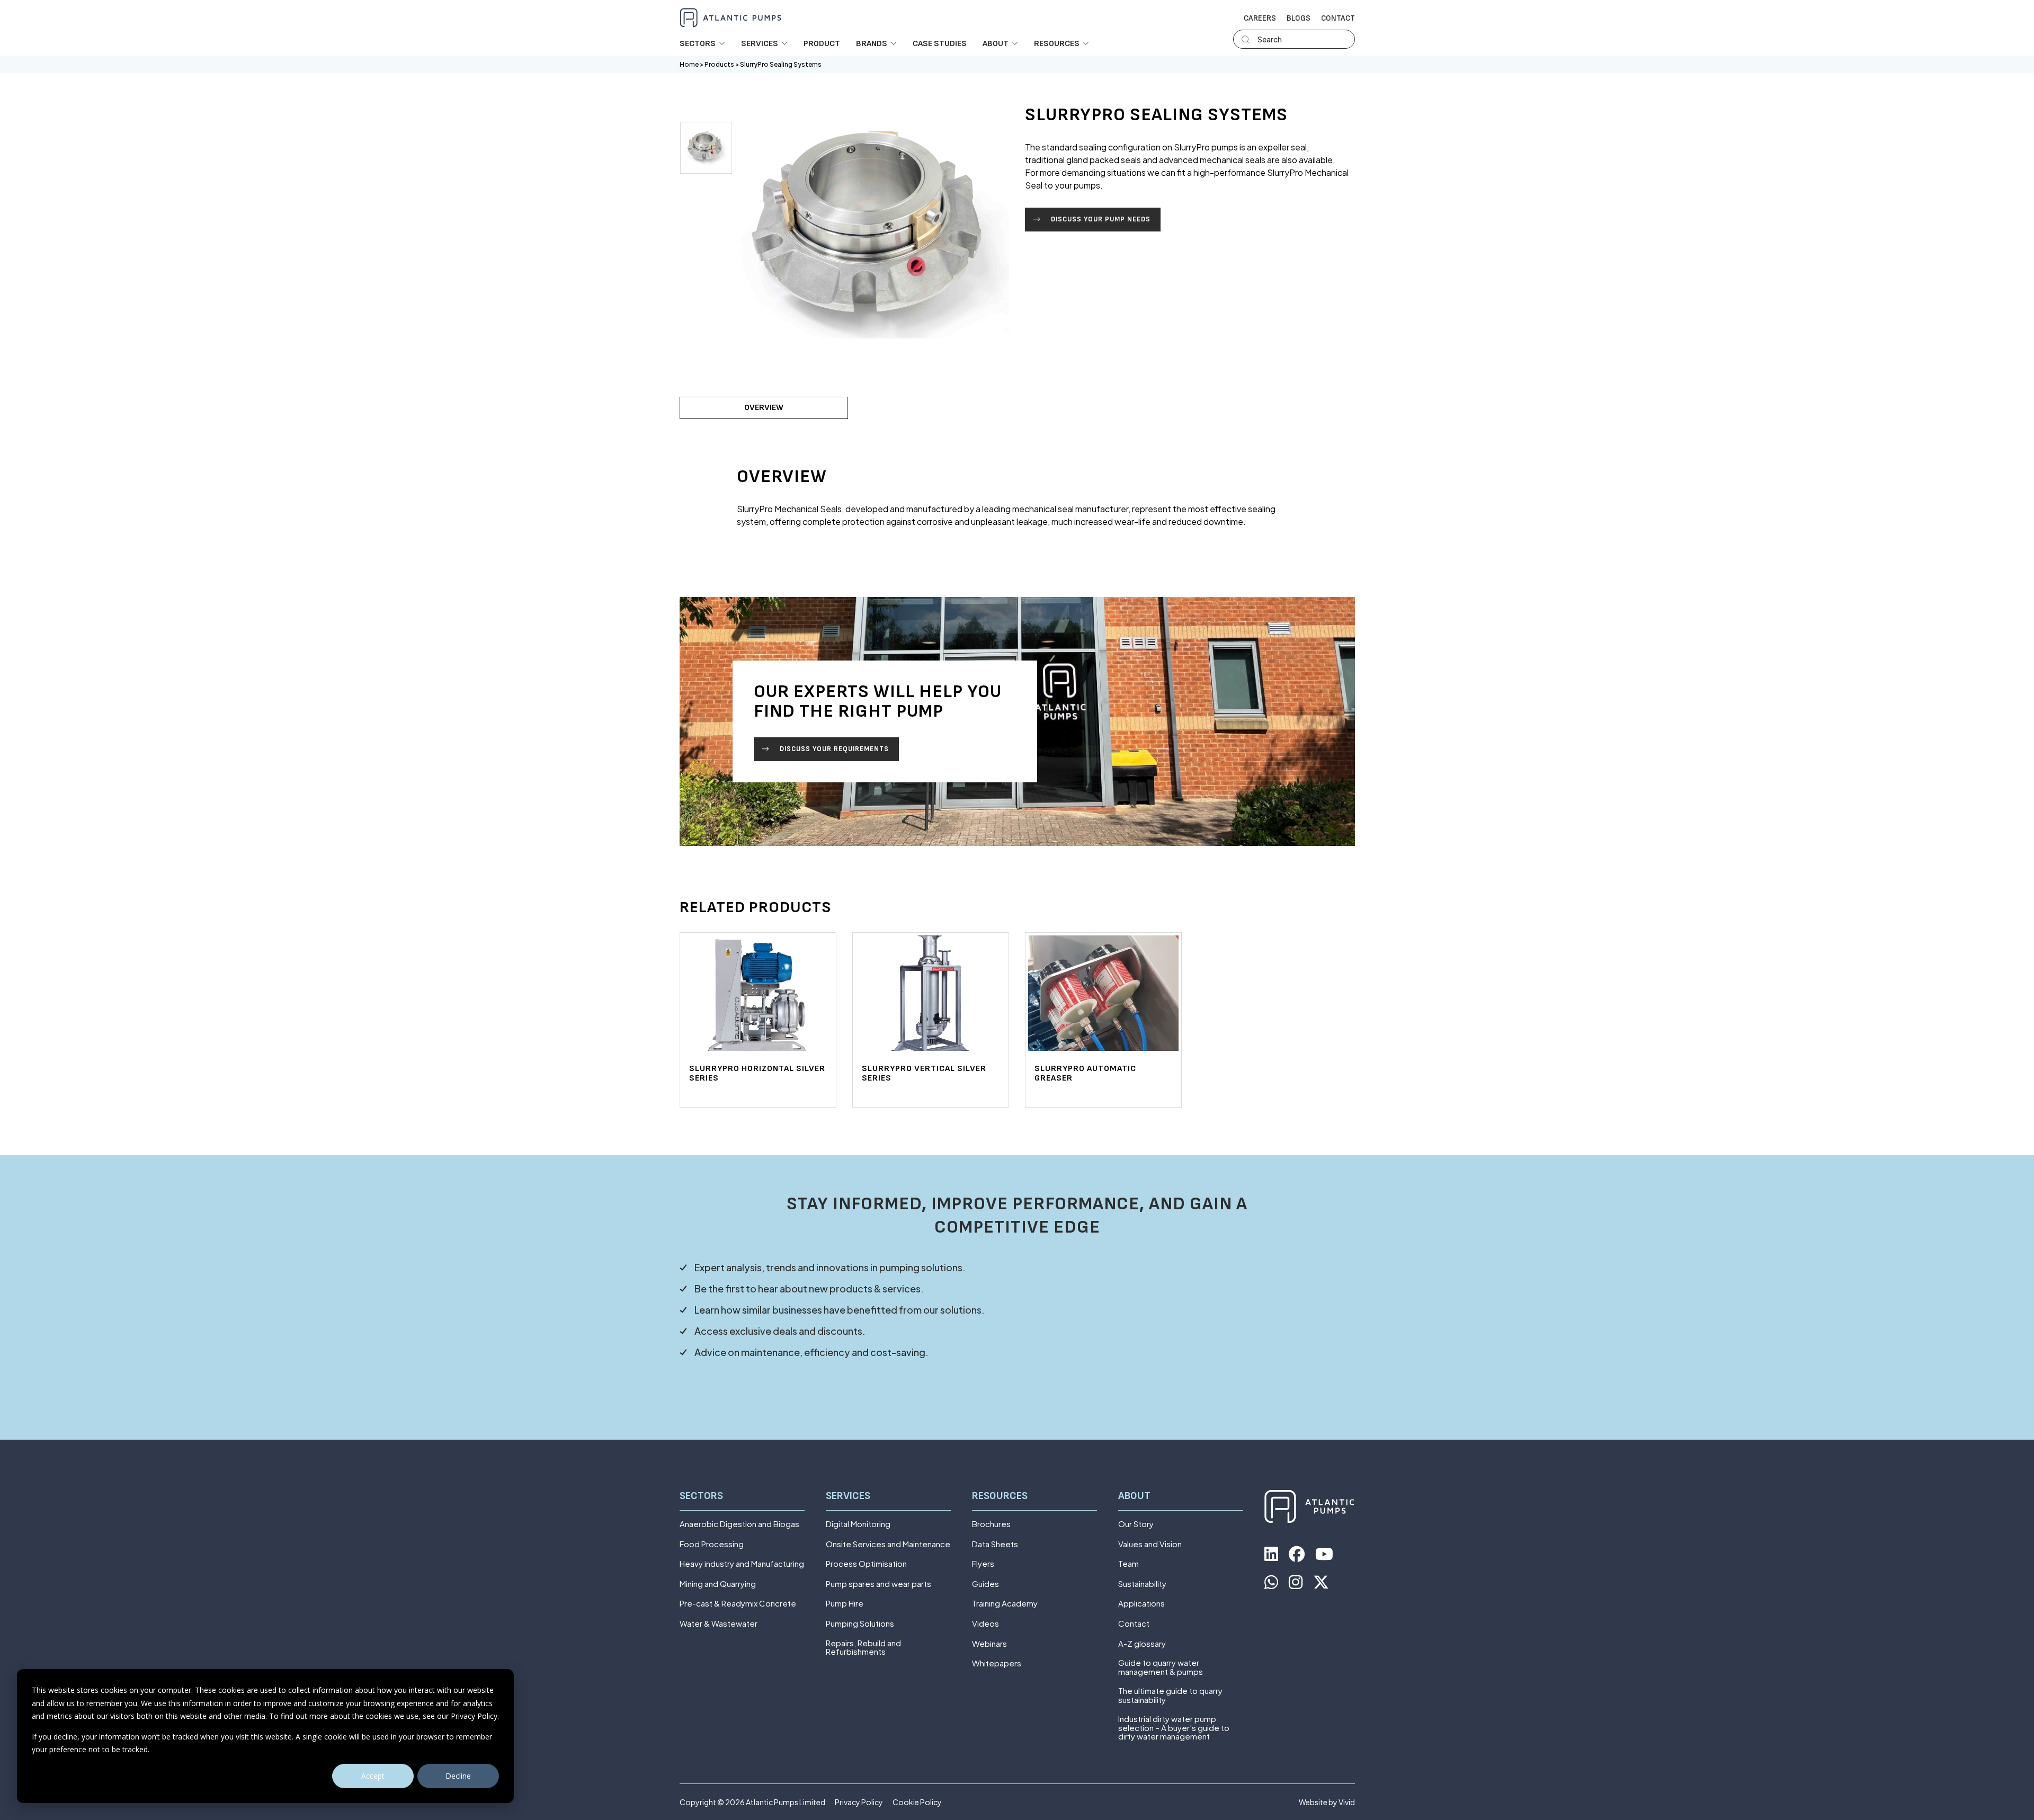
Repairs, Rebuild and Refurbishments (863, 1648)
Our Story (1136, 1524)
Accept (373, 1776)
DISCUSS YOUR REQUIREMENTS (834, 749)
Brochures (991, 1524)
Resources (1000, 1496)
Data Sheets (995, 1544)
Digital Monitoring (858, 1524)
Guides (985, 1584)
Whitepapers (997, 1663)
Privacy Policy (859, 1802)
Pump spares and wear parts (878, 1584)
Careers (1260, 19)
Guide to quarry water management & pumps (1161, 1667)
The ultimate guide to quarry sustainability (1170, 1695)
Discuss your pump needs (1101, 219)
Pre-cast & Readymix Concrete (738, 1604)
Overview (764, 408)
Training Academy (1005, 1604)
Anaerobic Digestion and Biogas (739, 1524)
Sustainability (1142, 1584)
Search (1270, 39)
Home (689, 64)
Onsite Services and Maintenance (888, 1544)
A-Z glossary (1142, 1644)
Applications (1141, 1604)
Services (848, 1496)
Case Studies (940, 44)
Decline (458, 1776)
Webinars (989, 1644)
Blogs (1299, 19)
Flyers (983, 1564)
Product (822, 44)
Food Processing (712, 1544)
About (1134, 1496)
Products (719, 64)
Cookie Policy (917, 1802)
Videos (985, 1624)
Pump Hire (845, 1604)
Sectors (701, 1496)
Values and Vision (1150, 1544)
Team (1128, 1564)
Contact (1338, 19)
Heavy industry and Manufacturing (742, 1564)
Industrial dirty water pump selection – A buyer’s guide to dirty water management (1174, 1728)
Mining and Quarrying (718, 1584)
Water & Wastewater (719, 1624)
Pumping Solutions (860, 1624)
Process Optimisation (866, 1564)
